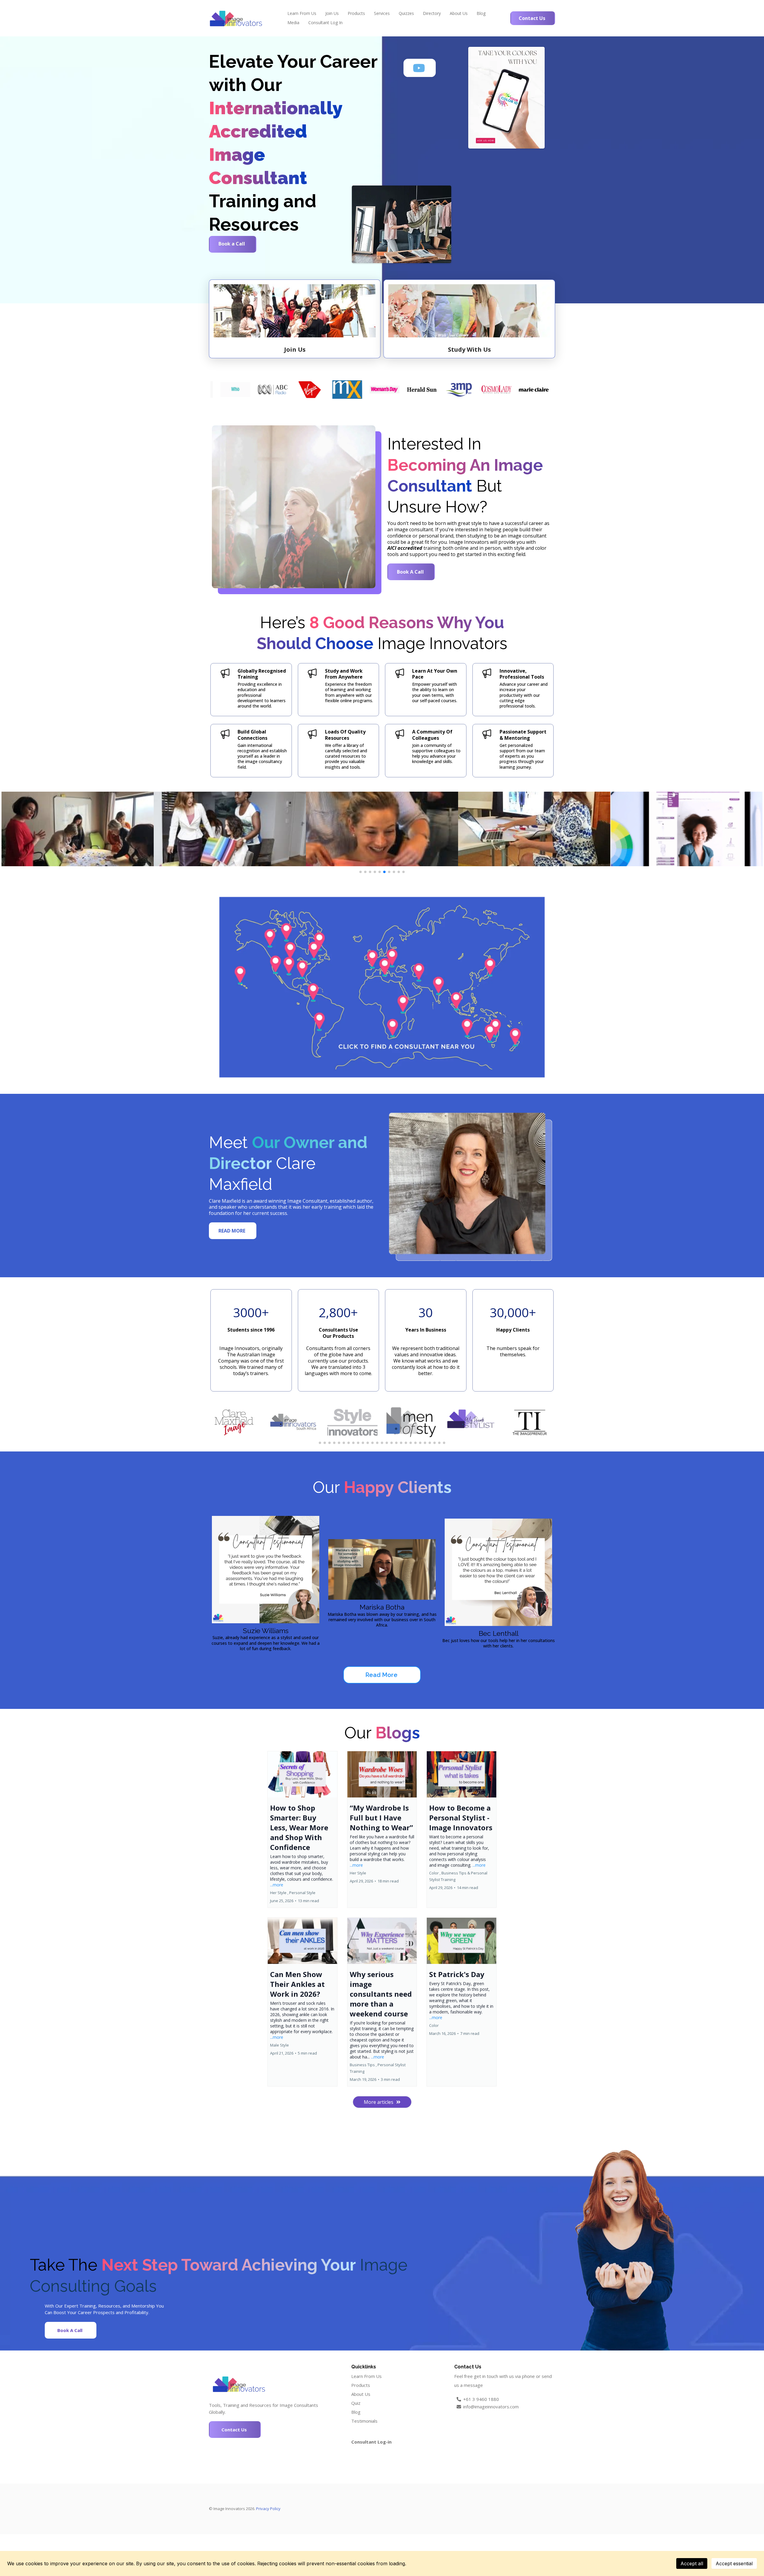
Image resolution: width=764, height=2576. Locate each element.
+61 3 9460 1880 (481, 2399)
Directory (432, 13)
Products (356, 13)
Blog (481, 13)
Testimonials (364, 2421)
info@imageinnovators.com (491, 2407)
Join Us (332, 13)
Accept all (692, 2563)
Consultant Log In (325, 23)
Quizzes (406, 13)
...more (277, 1885)
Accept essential (734, 2563)
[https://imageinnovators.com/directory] (382, 987)
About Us (459, 13)
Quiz (356, 2403)
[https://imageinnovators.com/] (236, 18)
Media (293, 23)
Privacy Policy (268, 2509)
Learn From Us (302, 13)
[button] (302, 1829)
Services (382, 13)
